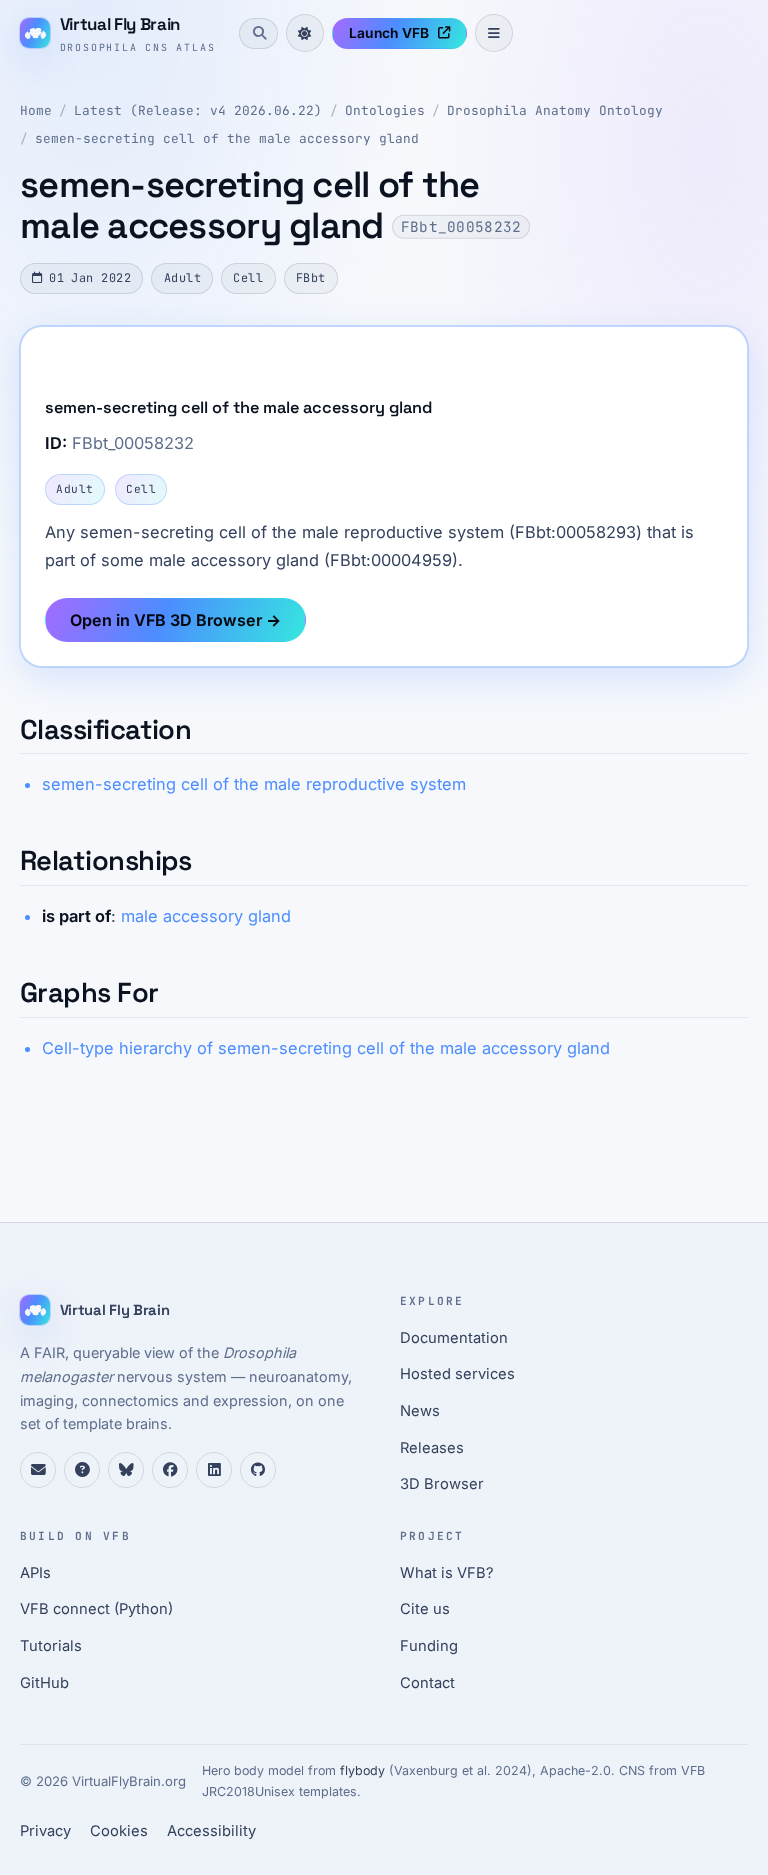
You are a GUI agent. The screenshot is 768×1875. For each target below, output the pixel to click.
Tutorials (51, 1646)
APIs (35, 1573)
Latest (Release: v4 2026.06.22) (198, 110)
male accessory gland (206, 916)
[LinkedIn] (214, 1470)
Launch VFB (389, 33)
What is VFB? (447, 1573)
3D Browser (442, 1484)
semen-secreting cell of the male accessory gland (227, 138)
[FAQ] (82, 1470)
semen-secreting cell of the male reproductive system (254, 784)
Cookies (119, 1831)
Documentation (454, 1338)
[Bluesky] (126, 1470)
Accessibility (211, 1831)
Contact (427, 1683)
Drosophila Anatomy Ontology (555, 110)
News (420, 1411)
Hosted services (457, 1374)
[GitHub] (258, 1470)
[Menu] (494, 33)
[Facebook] (170, 1470)
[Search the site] (258, 33)
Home (36, 110)
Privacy (45, 1831)
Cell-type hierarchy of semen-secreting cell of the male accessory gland (326, 1048)
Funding (429, 1646)
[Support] (38, 1470)
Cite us (425, 1609)
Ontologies (385, 110)
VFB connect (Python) (96, 1609)
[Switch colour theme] (305, 33)
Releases (432, 1448)
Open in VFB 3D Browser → (175, 620)
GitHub (44, 1683)
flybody (362, 1770)
